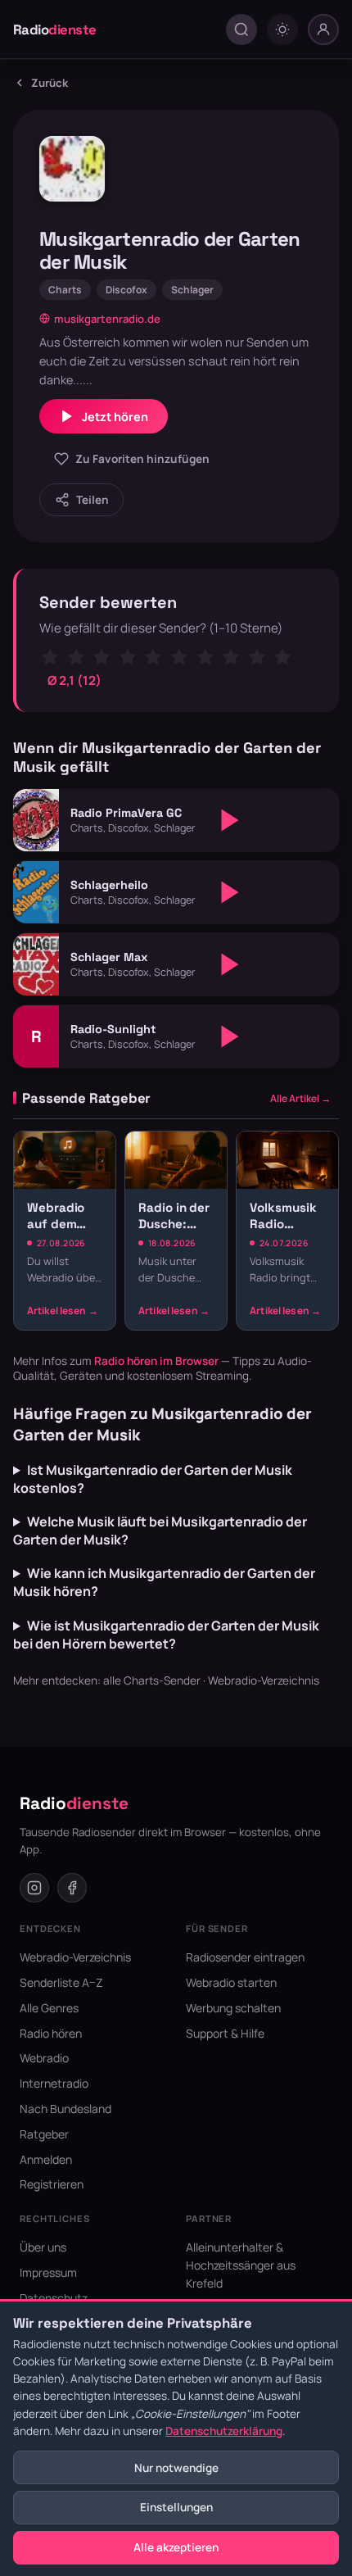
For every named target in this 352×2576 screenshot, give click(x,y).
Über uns (43, 2247)
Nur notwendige (176, 2468)
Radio (55, 29)
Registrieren (52, 2184)
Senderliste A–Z (61, 1982)
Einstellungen (176, 2507)
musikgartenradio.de (107, 319)
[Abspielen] (230, 820)
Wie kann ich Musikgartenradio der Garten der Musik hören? (164, 1582)
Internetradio (54, 2083)
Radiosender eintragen (245, 1957)
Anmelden (46, 2159)
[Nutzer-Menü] (323, 29)
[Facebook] (72, 1888)
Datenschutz (54, 2298)
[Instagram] (34, 1888)
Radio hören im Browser (156, 1361)
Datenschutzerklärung (224, 2431)
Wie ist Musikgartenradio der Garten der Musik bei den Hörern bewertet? (166, 1635)
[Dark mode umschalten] (282, 29)
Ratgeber (44, 2134)
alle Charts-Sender (152, 1680)
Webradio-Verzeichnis (264, 1680)
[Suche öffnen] (241, 29)
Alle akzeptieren (176, 2547)
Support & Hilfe (225, 2033)
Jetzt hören (115, 417)
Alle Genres (49, 2008)
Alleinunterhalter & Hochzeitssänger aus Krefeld (241, 2265)
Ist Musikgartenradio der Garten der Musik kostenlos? (153, 1479)
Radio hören (51, 2033)
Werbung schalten (233, 2008)
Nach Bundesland (65, 2109)
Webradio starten (231, 1982)
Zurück (50, 83)
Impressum (48, 2272)
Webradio (44, 2058)
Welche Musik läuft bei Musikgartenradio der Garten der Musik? (160, 1531)
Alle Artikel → (300, 1098)
